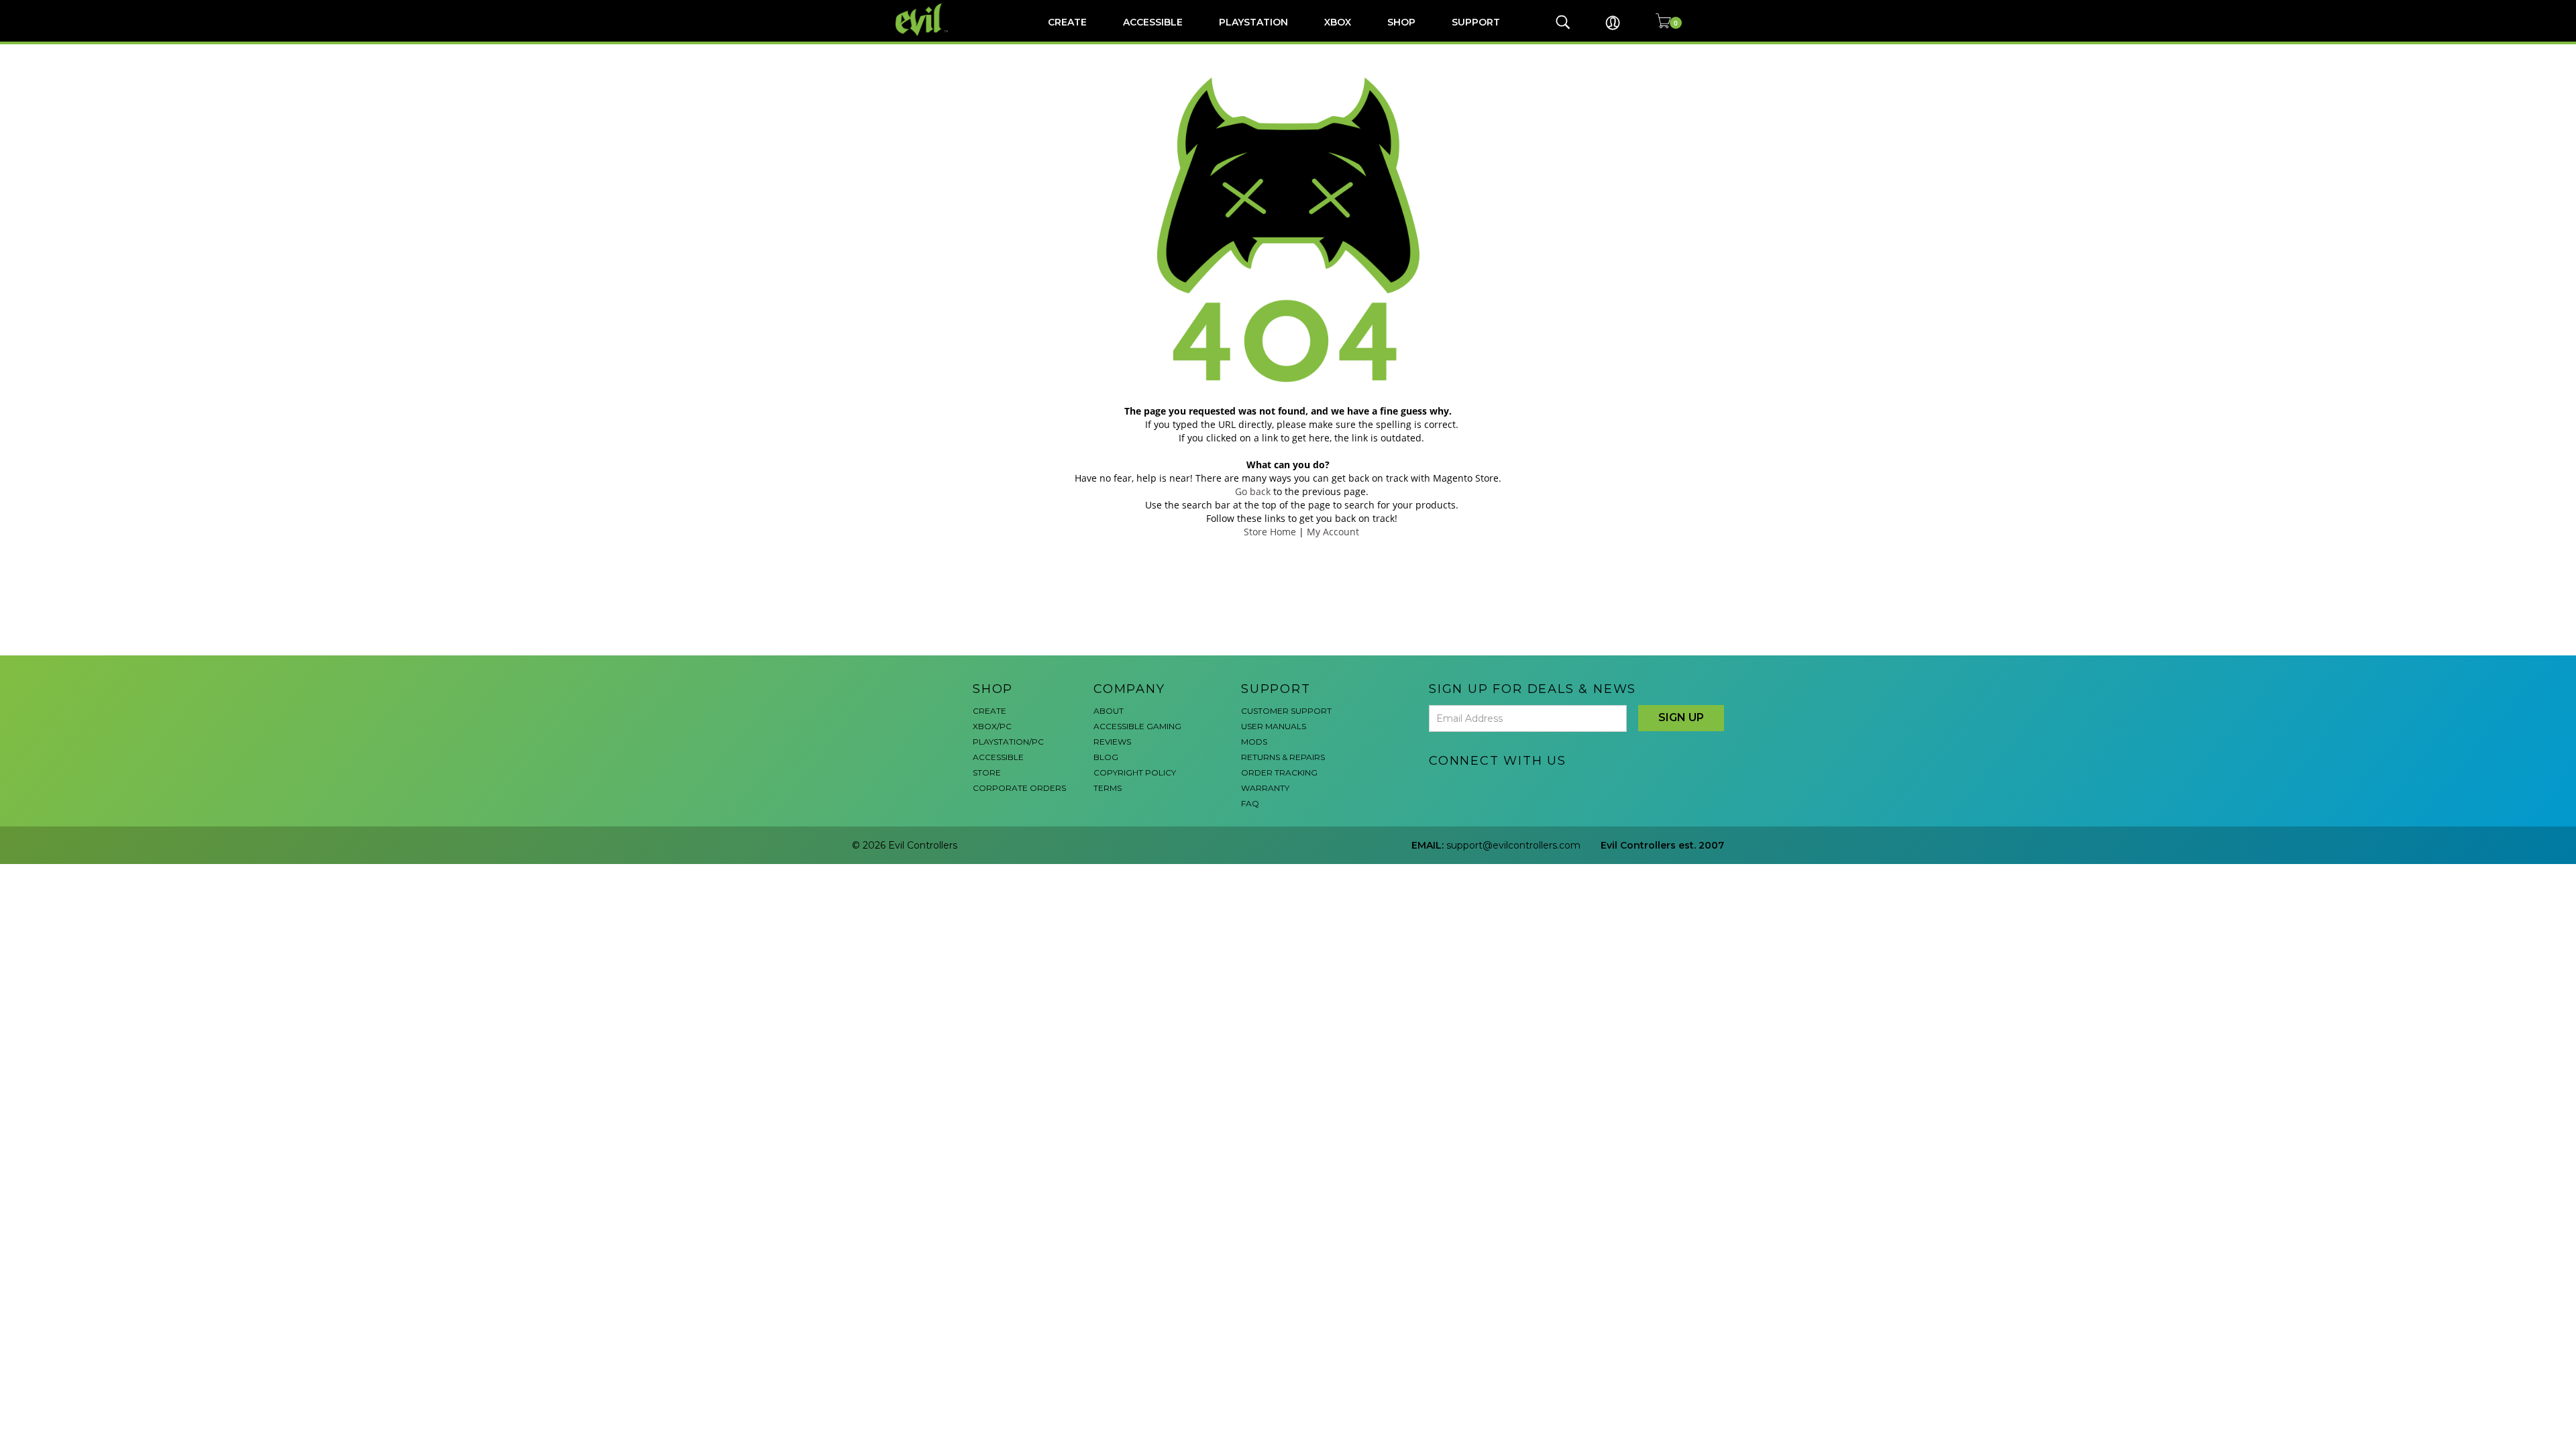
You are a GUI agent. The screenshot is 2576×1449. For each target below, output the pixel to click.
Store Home (1270, 532)
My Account (1333, 532)
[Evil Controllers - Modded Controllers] (922, 20)
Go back (1253, 491)
